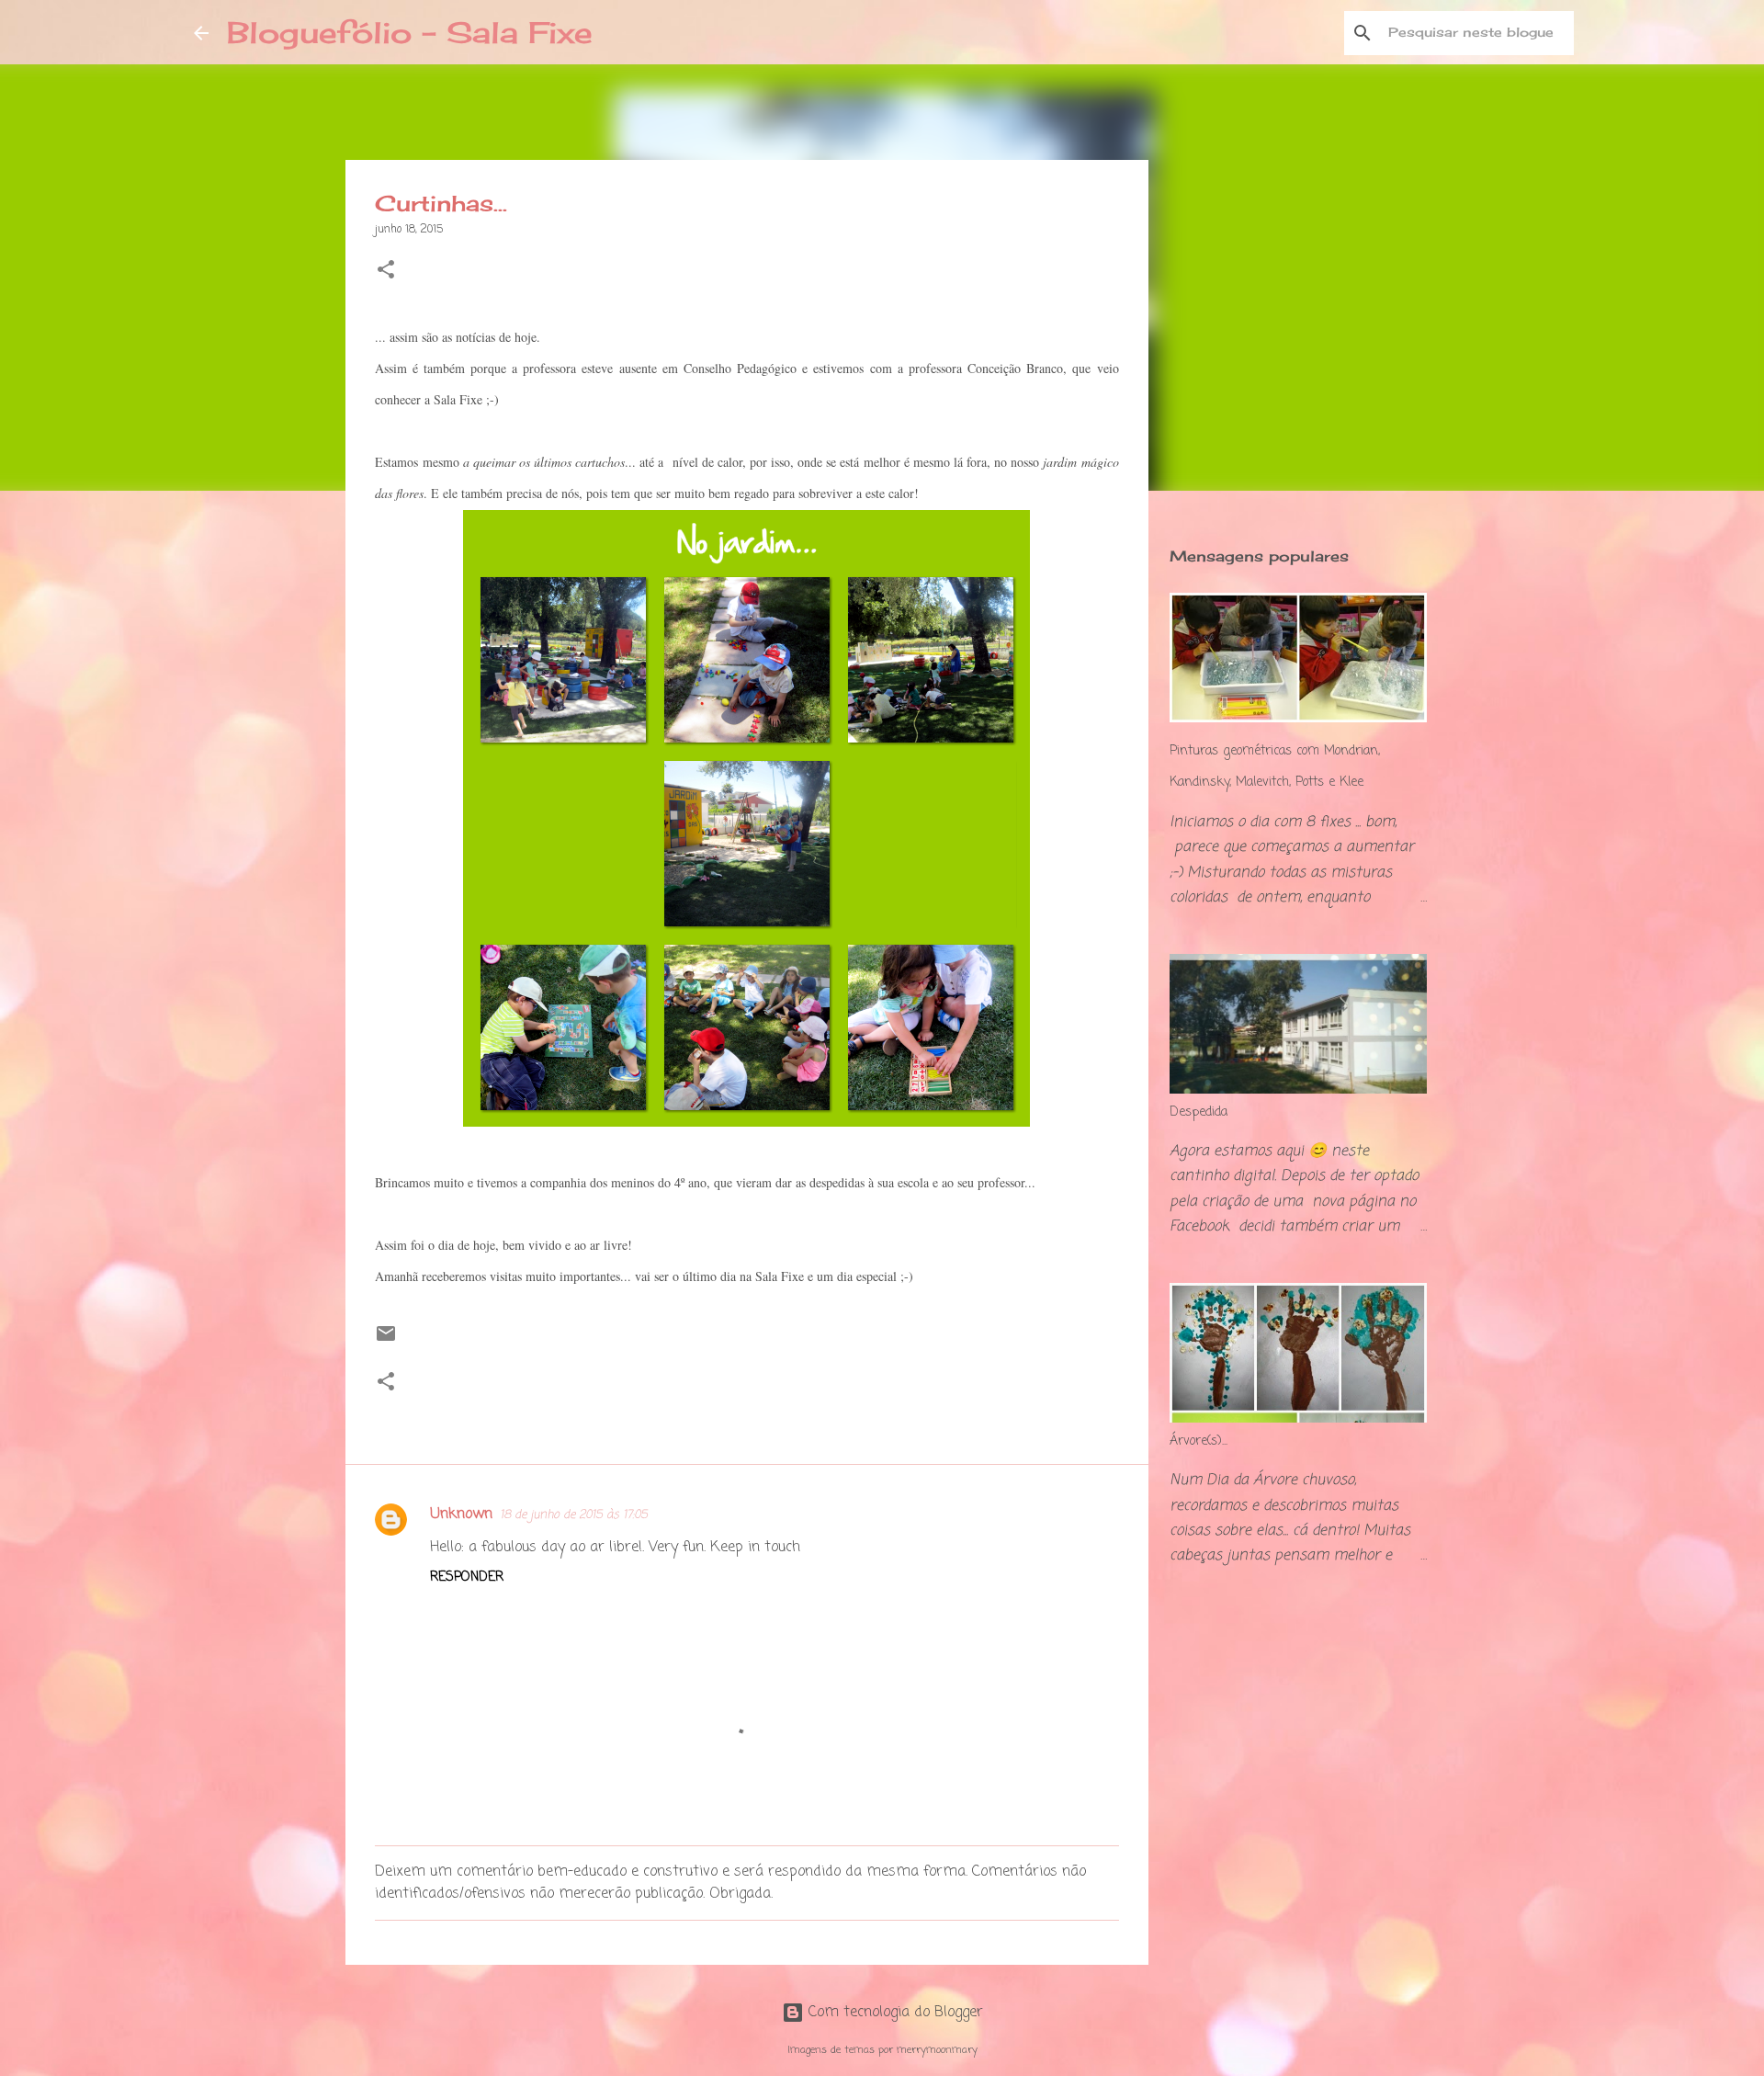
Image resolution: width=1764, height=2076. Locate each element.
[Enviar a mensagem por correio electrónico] (386, 1342)
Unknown (461, 1514)
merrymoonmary (937, 2050)
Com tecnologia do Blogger (893, 2013)
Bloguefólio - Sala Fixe (410, 33)
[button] (386, 272)
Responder (467, 1577)
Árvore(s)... (1199, 1441)
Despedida (1199, 1112)
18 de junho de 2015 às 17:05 (574, 1515)
